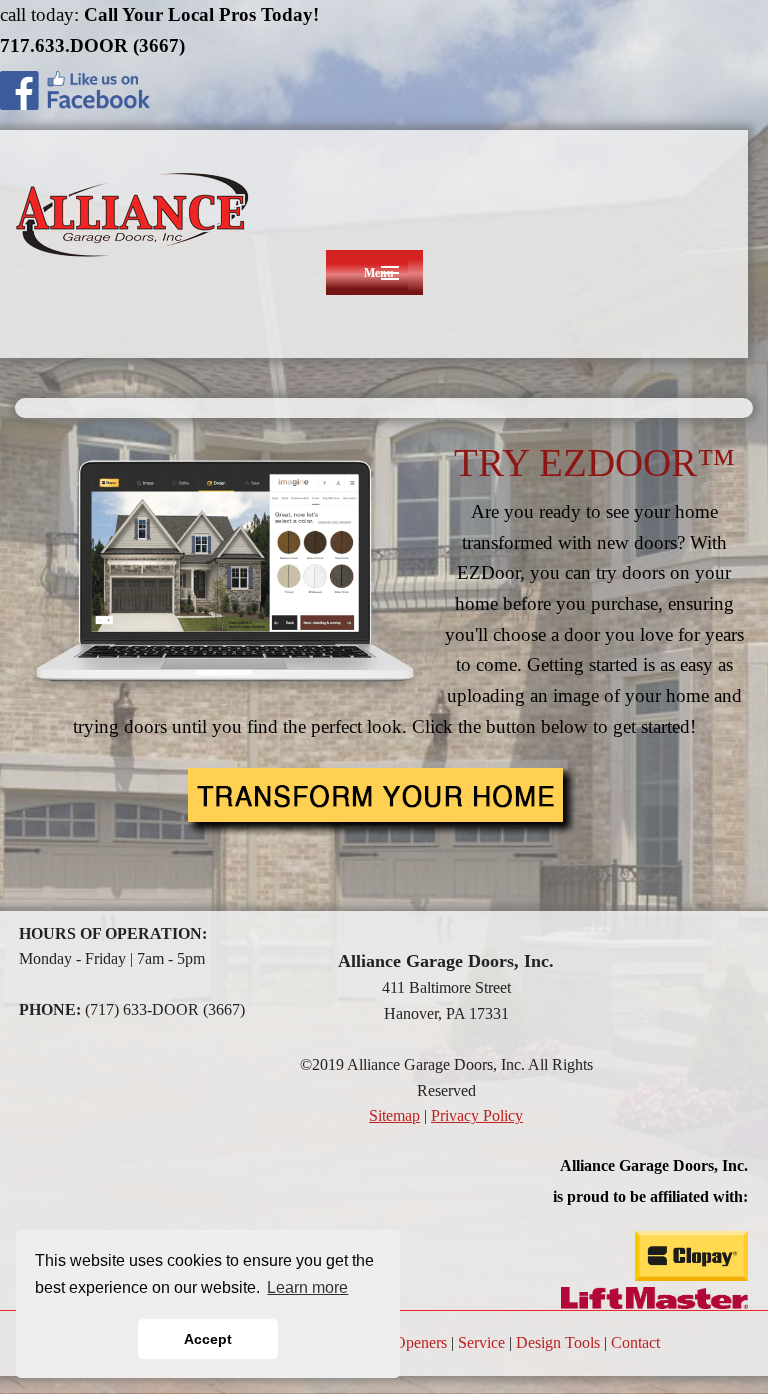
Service (481, 1342)
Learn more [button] (307, 1287)
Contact (635, 1342)
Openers (420, 1342)
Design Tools (558, 1342)
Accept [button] (208, 1339)
